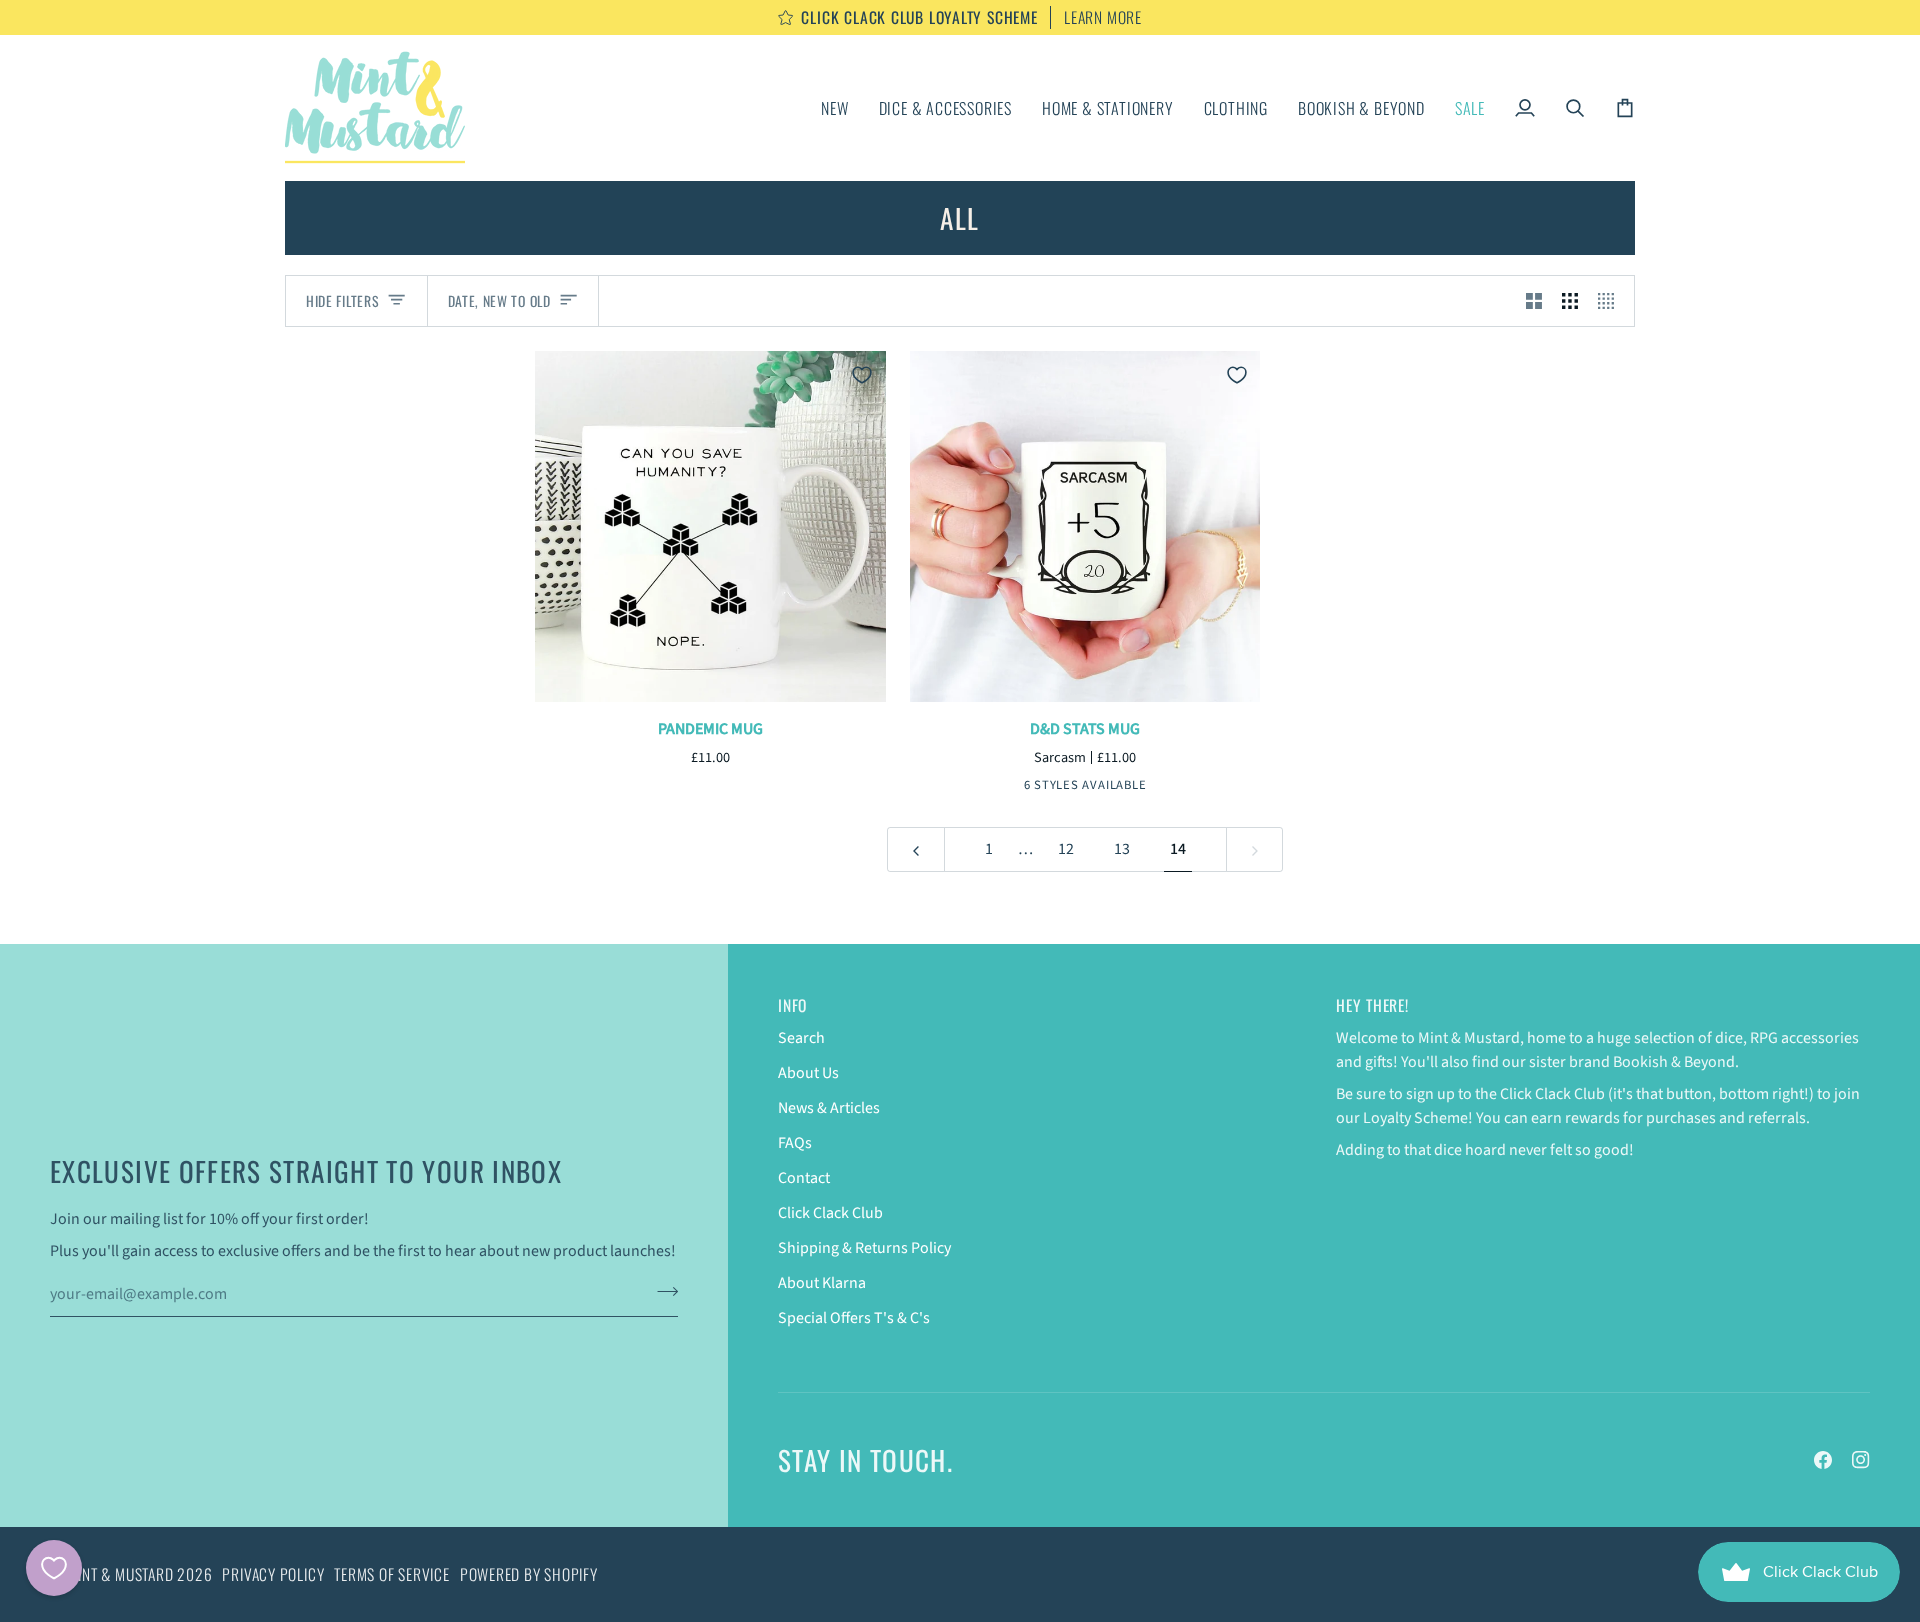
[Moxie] (1069, 788)
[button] (945, 107)
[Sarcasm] (1007, 788)
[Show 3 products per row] (1570, 301)
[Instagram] (1861, 1460)
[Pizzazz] (1100, 788)
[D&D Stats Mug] (1085, 526)
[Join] (661, 1292)
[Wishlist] (54, 1568)
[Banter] (1131, 788)
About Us (808, 1073)
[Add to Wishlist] (862, 375)
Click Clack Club (830, 1213)
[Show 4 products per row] (1611, 301)
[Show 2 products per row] (1534, 301)
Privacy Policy (273, 1574)
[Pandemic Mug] (710, 526)
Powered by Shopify (529, 1574)
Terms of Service (391, 1574)
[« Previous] (916, 849)
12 (1066, 849)
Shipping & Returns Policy (864, 1248)
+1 (1157, 787)
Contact (804, 1178)
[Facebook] (1823, 1460)
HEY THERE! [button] (1372, 1005)
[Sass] (1038, 788)
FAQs (795, 1143)
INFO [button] (792, 1005)
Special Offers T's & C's (854, 1318)
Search (801, 1038)
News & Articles (829, 1108)
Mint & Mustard (121, 1574)
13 (1122, 849)
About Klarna (822, 1283)
